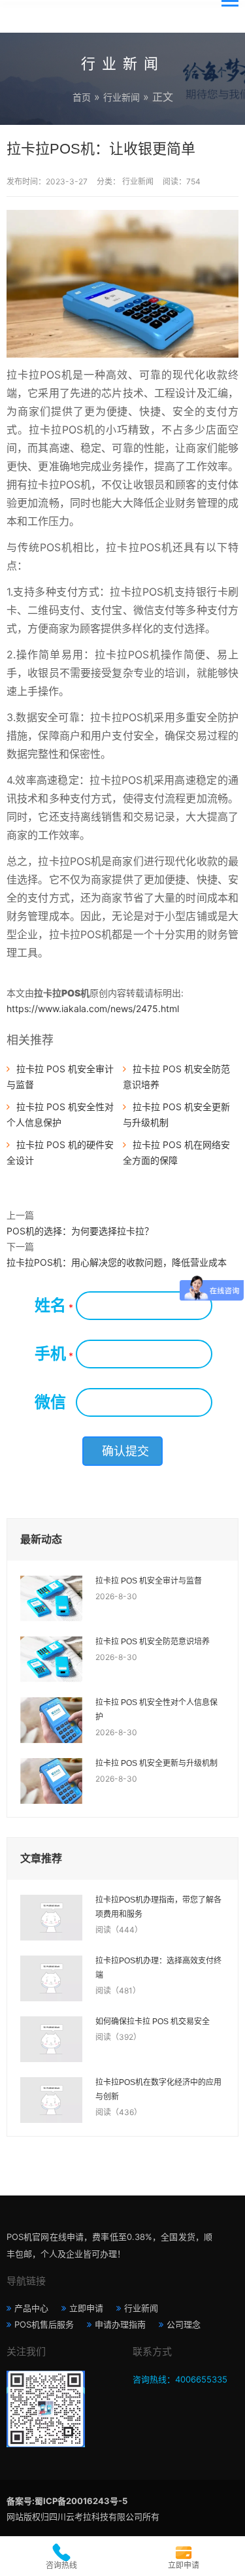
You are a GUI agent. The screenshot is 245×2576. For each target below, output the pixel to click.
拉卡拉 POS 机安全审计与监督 (149, 1581)
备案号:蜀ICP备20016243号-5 (67, 2501)
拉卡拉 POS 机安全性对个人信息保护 (156, 1710)
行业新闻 (122, 97)
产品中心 (31, 2308)
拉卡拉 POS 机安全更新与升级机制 (156, 1763)
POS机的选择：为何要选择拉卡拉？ (80, 1231)
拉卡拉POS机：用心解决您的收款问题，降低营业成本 (117, 1262)
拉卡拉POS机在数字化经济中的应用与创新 (158, 2090)
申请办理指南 (120, 2324)
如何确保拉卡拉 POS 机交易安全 (153, 2022)
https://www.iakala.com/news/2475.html (93, 1008)
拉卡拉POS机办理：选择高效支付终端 (158, 1968)
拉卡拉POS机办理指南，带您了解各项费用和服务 (158, 1907)
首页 (82, 97)
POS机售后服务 (44, 2324)
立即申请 (86, 2308)
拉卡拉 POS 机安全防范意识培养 (153, 1642)
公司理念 (184, 2324)
